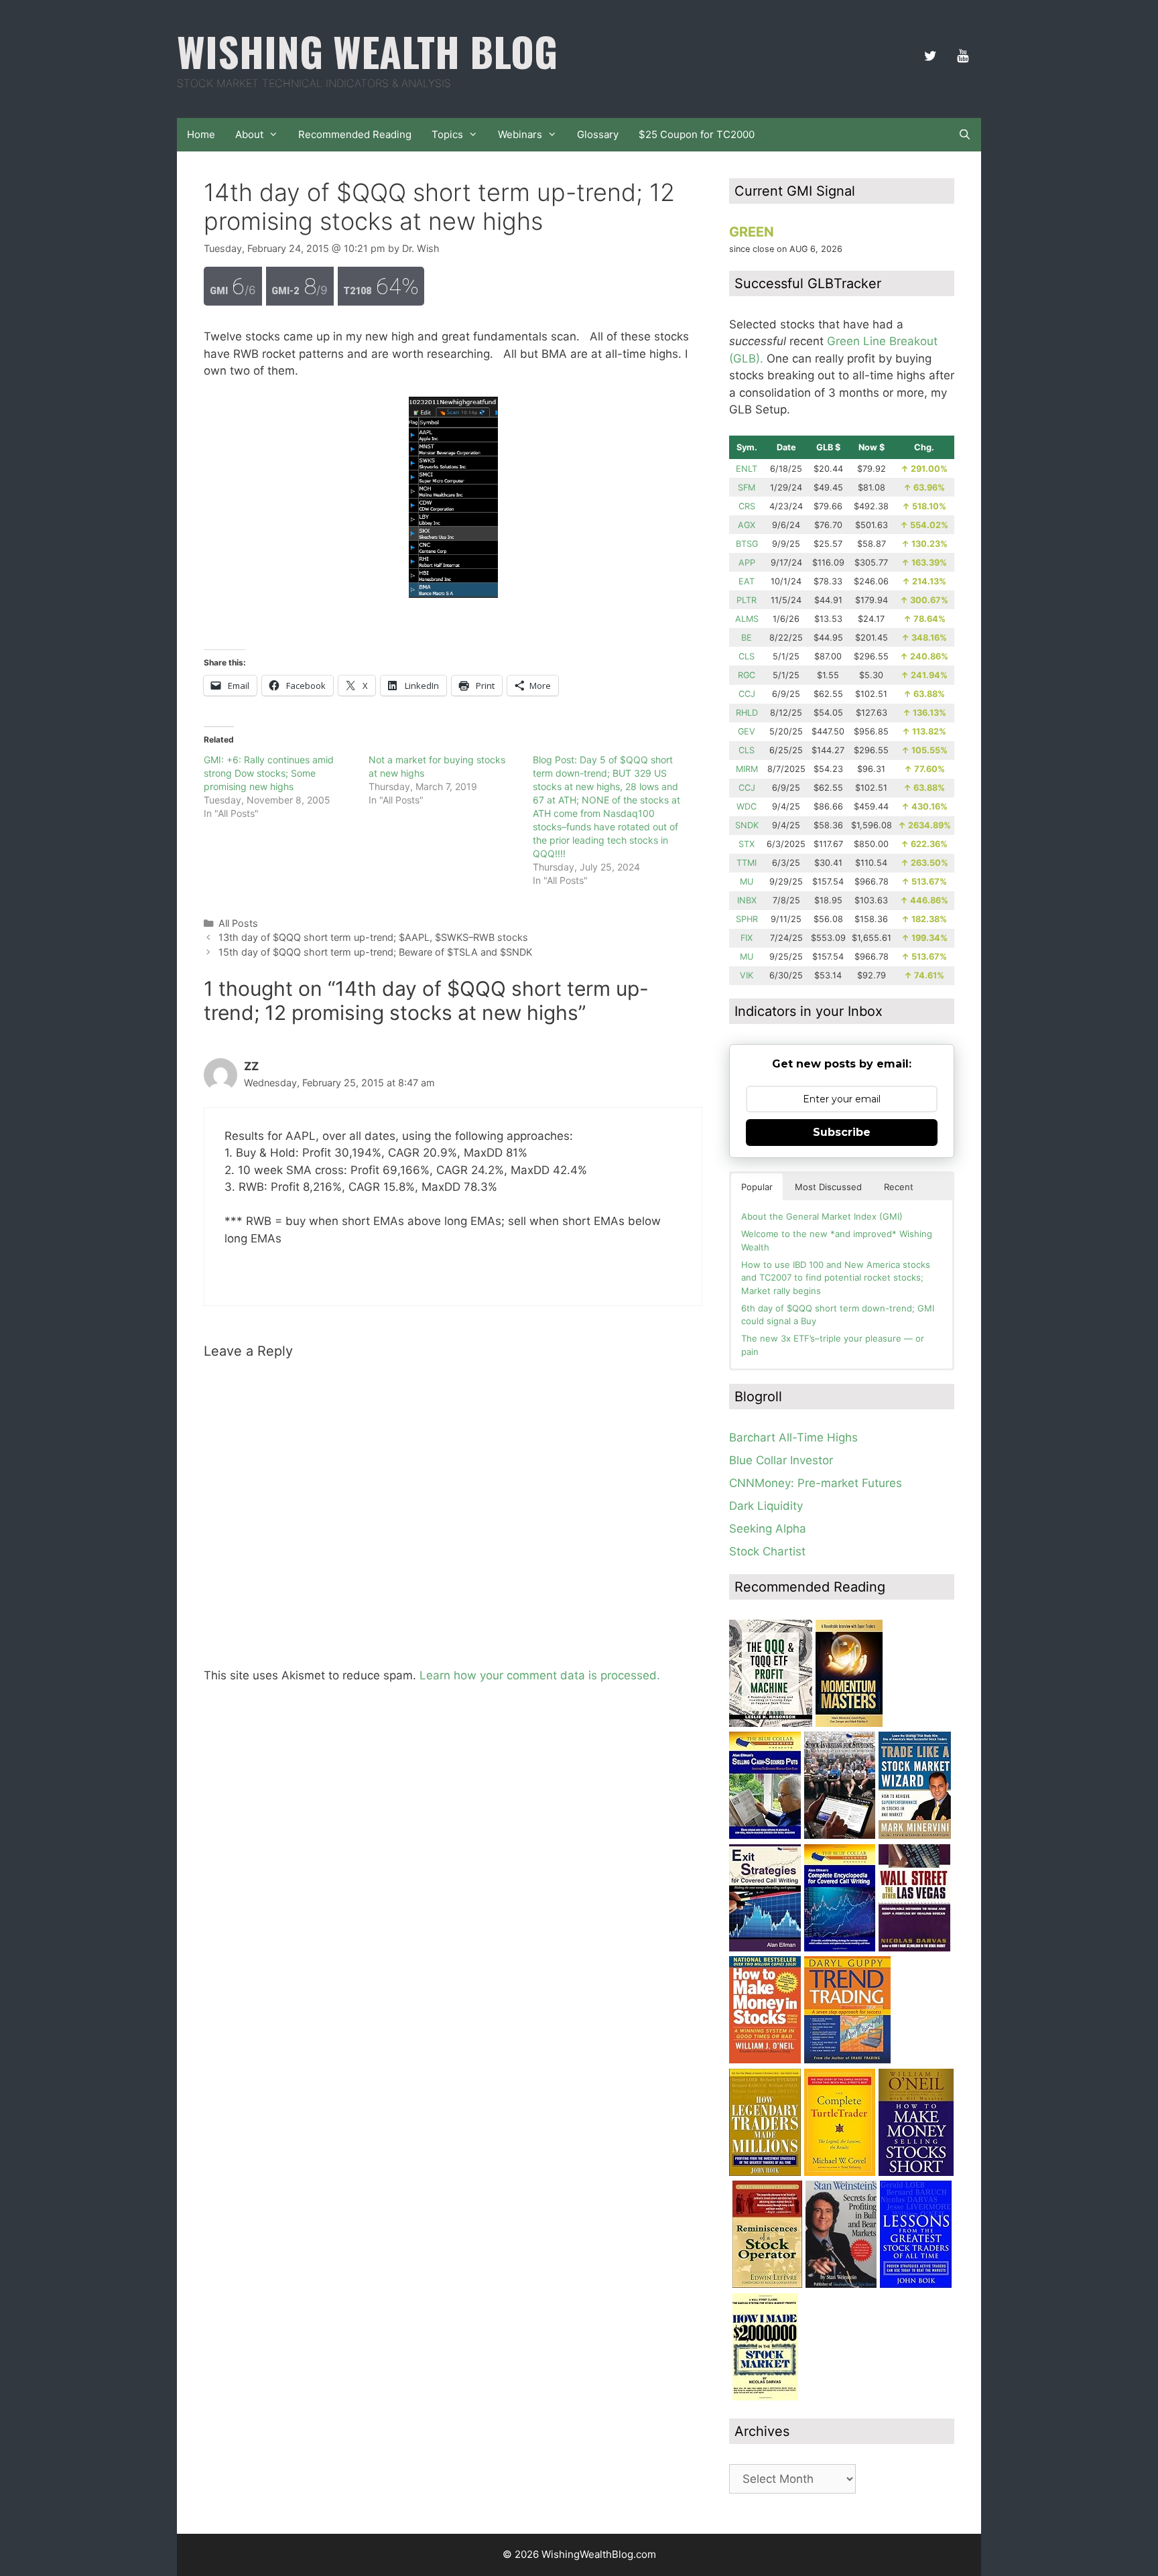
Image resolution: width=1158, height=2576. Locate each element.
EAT (747, 581)
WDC (747, 807)
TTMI (747, 863)
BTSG (747, 544)
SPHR (747, 919)
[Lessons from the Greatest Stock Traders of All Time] (916, 2284)
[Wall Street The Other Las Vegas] (914, 1947)
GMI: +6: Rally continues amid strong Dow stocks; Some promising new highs (269, 773)
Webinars (520, 134)
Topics (447, 134)
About (249, 134)
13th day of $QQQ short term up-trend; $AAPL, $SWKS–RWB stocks (373, 937)
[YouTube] (962, 56)
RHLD (747, 713)
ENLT (747, 469)
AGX (747, 525)
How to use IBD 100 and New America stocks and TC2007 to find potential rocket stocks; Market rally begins (836, 1278)
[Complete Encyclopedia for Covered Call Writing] (840, 1947)
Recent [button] (899, 1187)
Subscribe (842, 1132)
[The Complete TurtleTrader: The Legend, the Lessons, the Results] (840, 2172)
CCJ (747, 694)
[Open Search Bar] (965, 135)
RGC (747, 675)
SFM (747, 488)
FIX (747, 938)
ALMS (747, 619)
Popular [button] (757, 1187)
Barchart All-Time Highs (793, 1437)
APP (747, 563)
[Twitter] (930, 56)
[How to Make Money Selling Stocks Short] (916, 2172)
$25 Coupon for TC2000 (697, 134)
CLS (747, 656)
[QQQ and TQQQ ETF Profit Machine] (771, 1723)
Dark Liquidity (766, 1506)
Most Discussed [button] (828, 1187)
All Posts (238, 923)
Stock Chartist (767, 1551)
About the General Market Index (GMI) (822, 1216)
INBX (747, 900)
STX (747, 844)
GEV (747, 731)
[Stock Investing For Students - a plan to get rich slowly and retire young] (840, 1835)
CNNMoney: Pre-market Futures (816, 1483)
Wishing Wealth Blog (367, 51)
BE (747, 638)
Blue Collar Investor (781, 1460)
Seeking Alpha (768, 1529)
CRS (747, 506)
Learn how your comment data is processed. (540, 1675)
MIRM (747, 769)
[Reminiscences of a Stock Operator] (767, 2284)
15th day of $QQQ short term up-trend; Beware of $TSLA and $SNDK (375, 952)
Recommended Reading (355, 134)
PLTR (747, 600)
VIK (747, 975)
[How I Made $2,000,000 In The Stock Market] (765, 2396)
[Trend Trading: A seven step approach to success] (847, 2059)
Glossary (598, 134)
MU (747, 882)
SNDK (747, 825)
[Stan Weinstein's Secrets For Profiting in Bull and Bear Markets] (841, 2284)
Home (201, 134)
